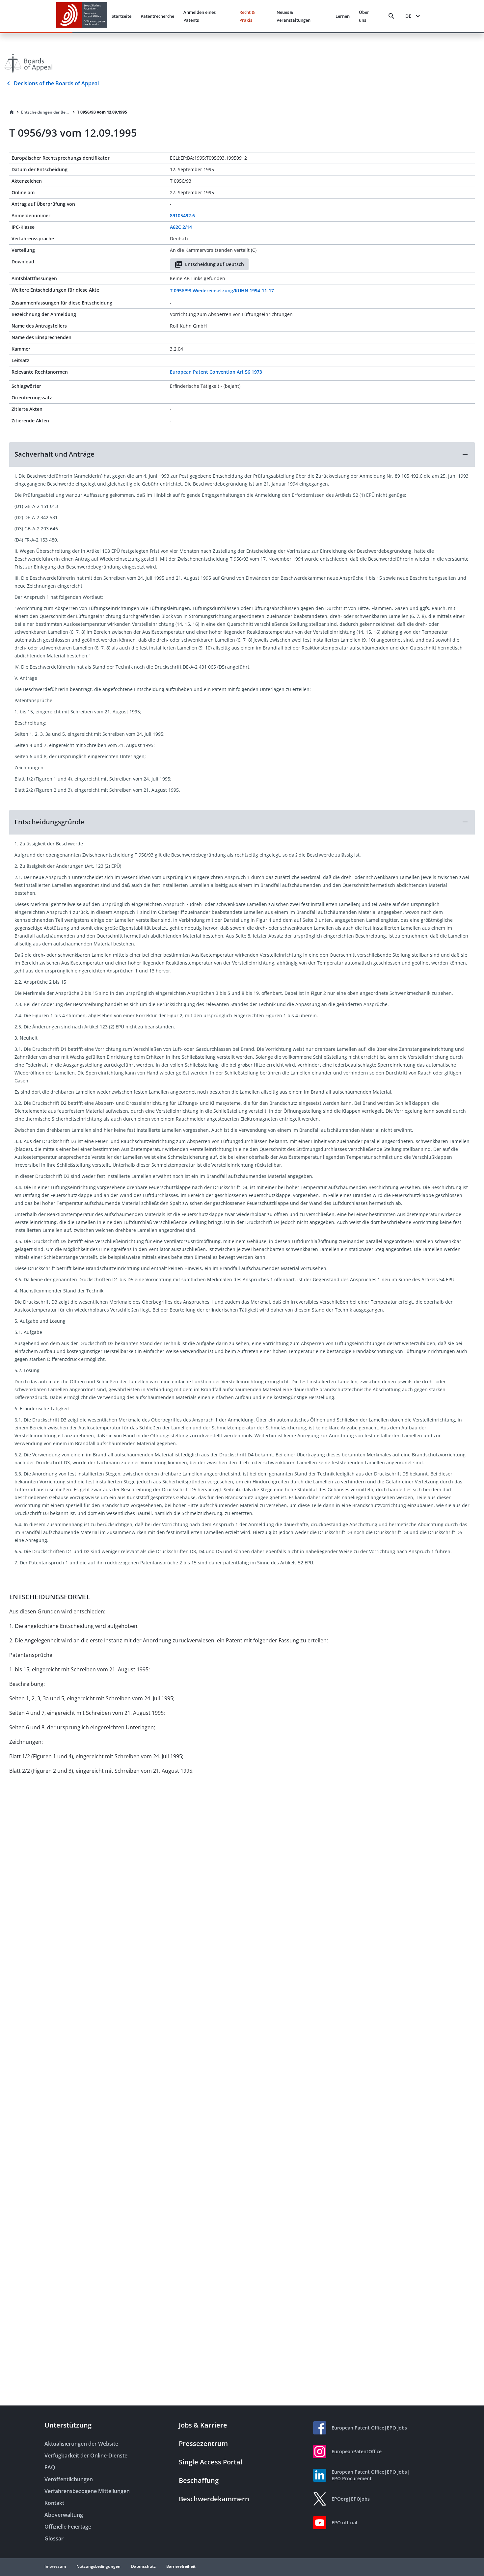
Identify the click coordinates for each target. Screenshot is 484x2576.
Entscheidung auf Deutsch (215, 264)
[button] (242, 454)
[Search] (391, 16)
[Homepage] (12, 112)
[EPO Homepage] (82, 16)
